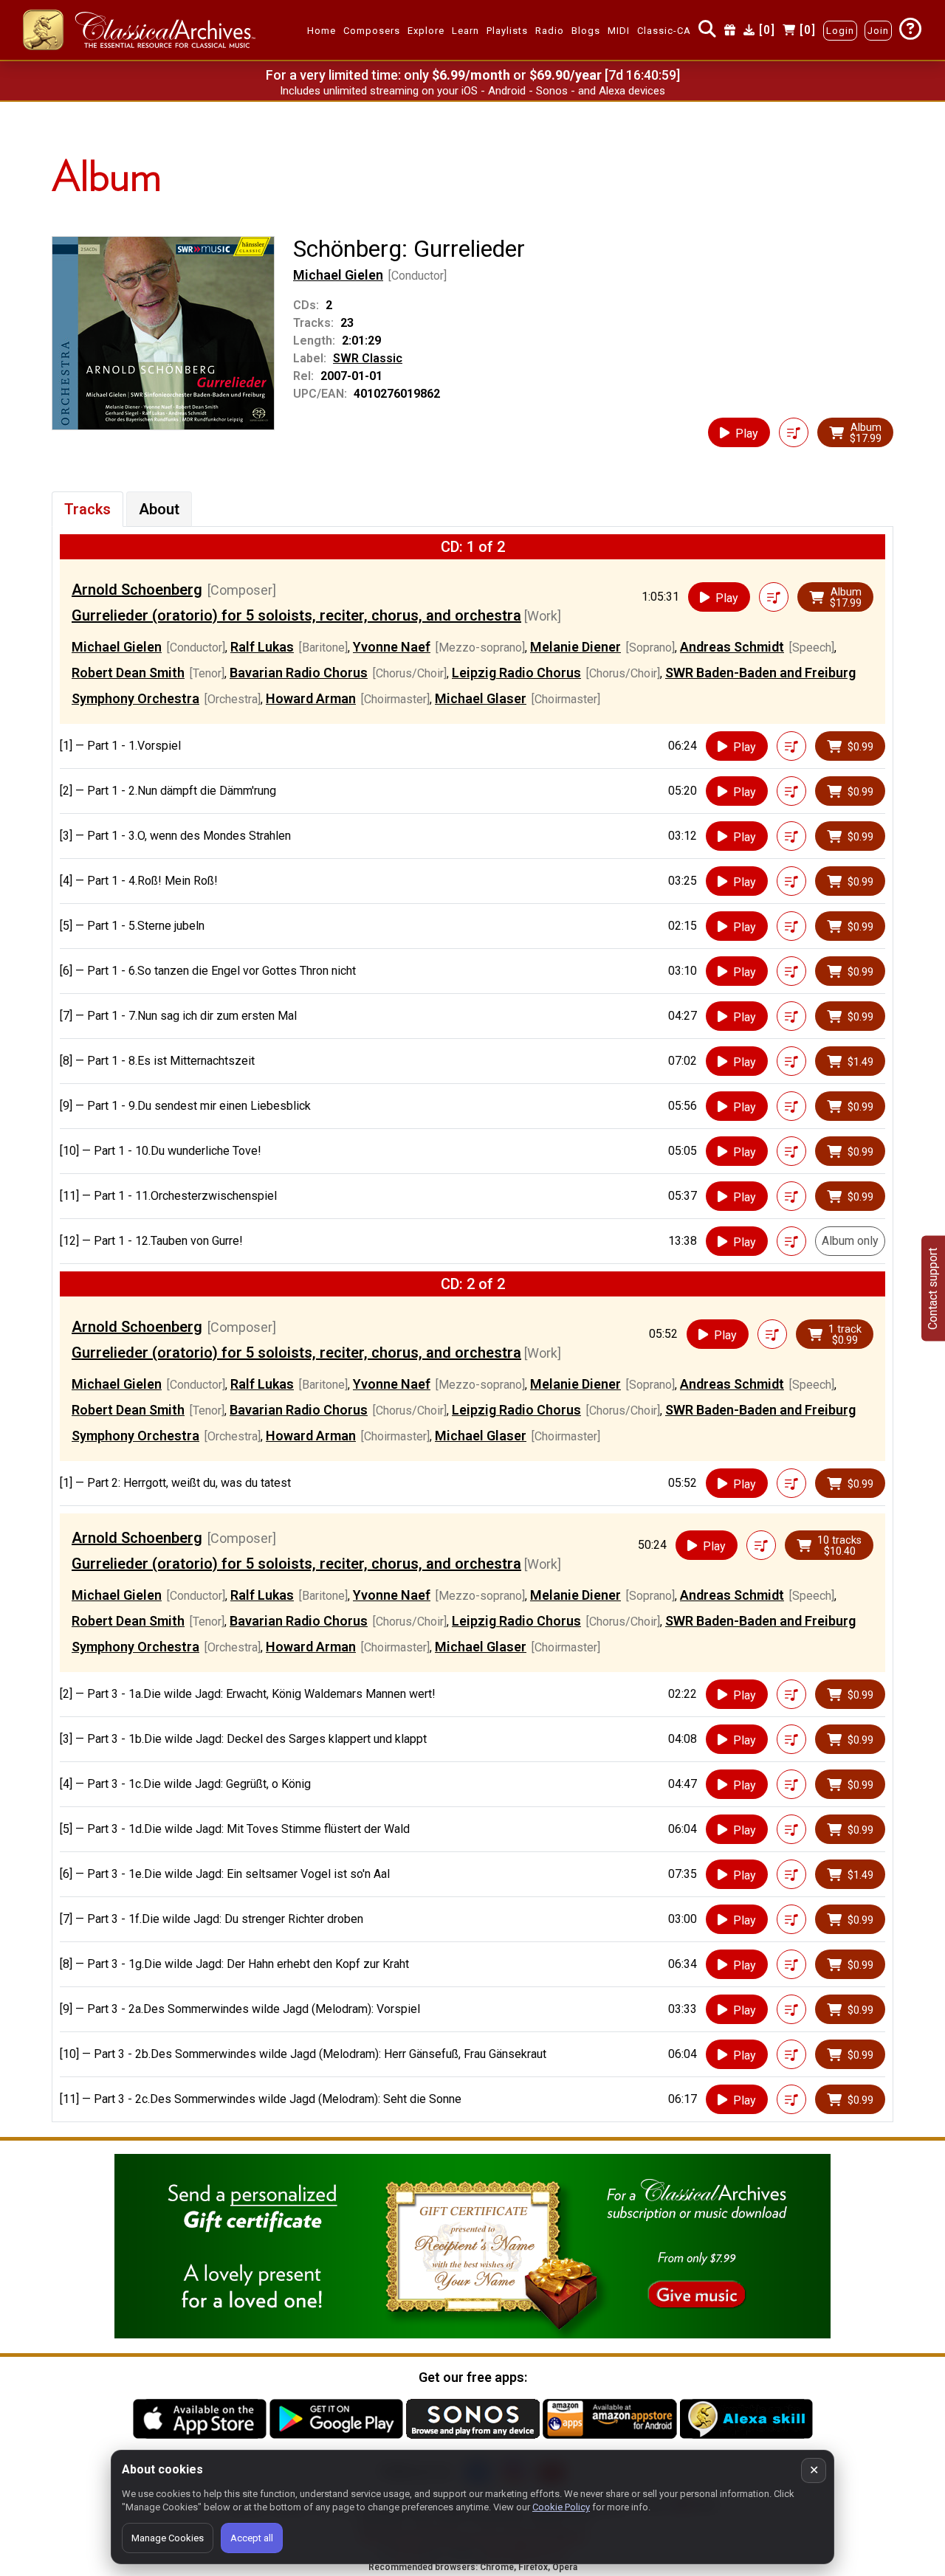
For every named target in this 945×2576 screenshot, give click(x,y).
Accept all (252, 2538)
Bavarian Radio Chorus (299, 673)
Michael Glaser (481, 698)
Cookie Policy (561, 2507)
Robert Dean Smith (128, 673)
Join (878, 31)
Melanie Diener (575, 647)
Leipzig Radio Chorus (516, 673)
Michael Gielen (338, 275)
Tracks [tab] (87, 509)
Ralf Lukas (262, 647)
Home (322, 31)
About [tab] (159, 509)
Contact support (933, 1288)
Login (840, 31)
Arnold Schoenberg (137, 590)
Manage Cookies (168, 2538)
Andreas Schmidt (732, 647)
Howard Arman (311, 698)
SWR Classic (368, 358)
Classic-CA (664, 31)
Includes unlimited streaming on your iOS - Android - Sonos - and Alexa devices (472, 91)
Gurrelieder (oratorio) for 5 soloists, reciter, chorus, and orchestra (296, 615)
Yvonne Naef (392, 647)
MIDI (619, 31)
